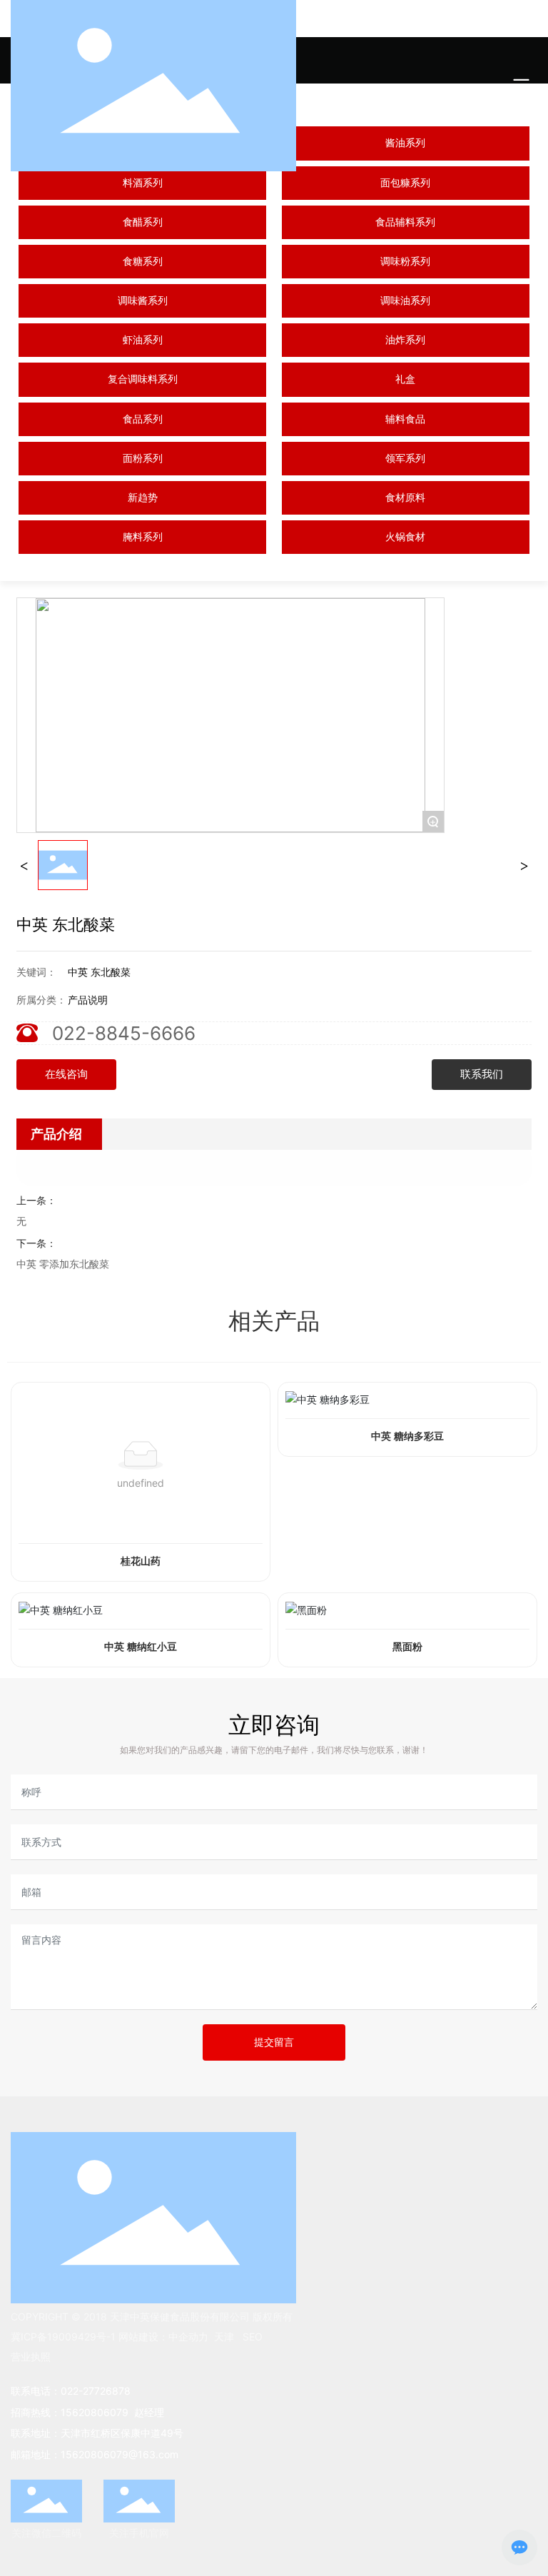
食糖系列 (143, 262)
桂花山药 (141, 1561)
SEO (253, 2337)
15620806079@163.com (120, 2454)
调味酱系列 (143, 301)
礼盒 (405, 379)
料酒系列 (143, 183)
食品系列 (143, 419)
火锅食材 (405, 537)
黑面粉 (407, 1647)
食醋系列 (143, 222)
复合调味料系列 (143, 379)
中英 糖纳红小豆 (141, 1647)
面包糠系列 (405, 183)
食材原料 (405, 498)
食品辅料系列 (405, 222)
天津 (224, 2337)
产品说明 (88, 1000)
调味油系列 (405, 301)
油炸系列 (405, 340)
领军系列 (405, 459)
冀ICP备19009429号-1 (63, 2337)
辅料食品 (405, 419)
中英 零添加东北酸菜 (63, 1264)
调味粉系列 (405, 262)
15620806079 (96, 2412)
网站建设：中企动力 (162, 2337)
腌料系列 (143, 537)
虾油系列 (143, 340)
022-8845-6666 (124, 1033)
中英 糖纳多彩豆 (407, 1436)
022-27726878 (96, 2391)
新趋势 (143, 498)
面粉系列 (143, 459)
